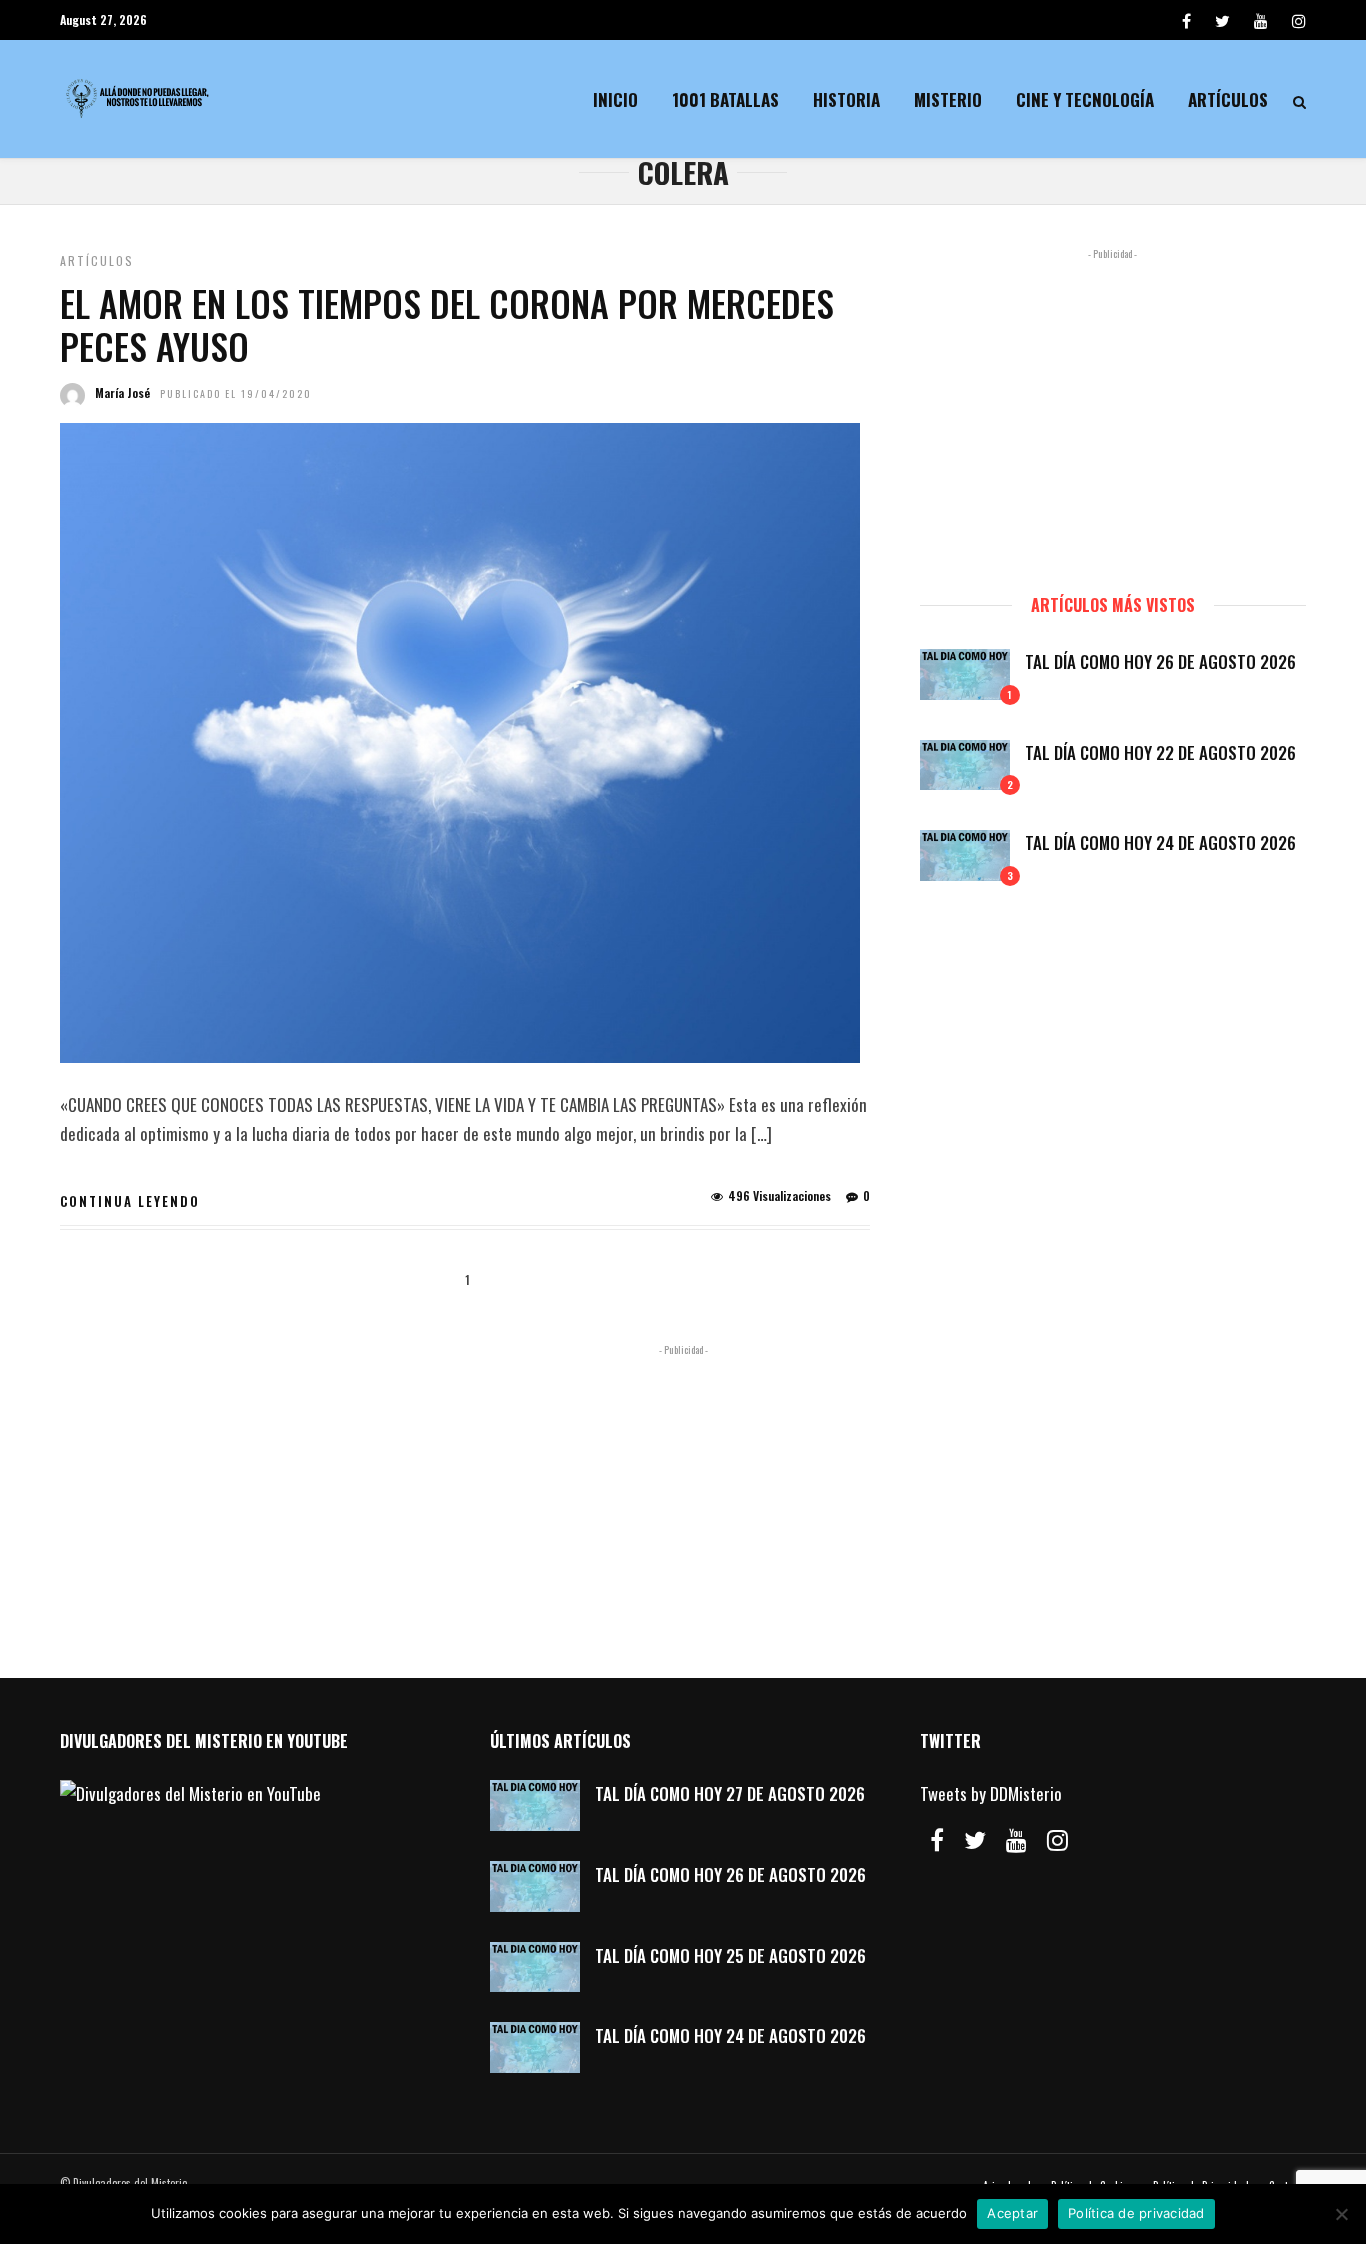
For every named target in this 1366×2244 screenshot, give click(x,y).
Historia (846, 99)
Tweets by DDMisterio (991, 1793)
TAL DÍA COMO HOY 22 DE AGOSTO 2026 (1160, 752)
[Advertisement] (1113, 412)
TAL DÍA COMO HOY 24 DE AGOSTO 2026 (1160, 842)
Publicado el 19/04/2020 (236, 393)
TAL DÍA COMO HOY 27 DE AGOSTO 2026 (730, 1793)
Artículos (1228, 99)
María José (122, 392)
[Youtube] (1261, 20)
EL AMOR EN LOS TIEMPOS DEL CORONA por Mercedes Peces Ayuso (447, 324)
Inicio (615, 99)
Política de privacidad (1136, 2213)
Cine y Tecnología (1085, 99)
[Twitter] (975, 1840)
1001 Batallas (725, 99)
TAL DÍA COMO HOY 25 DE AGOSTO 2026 (730, 1955)
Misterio (948, 99)
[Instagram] (1299, 20)
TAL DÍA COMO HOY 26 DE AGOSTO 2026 (1160, 661)
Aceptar (1012, 2213)
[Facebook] (937, 1840)
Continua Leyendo (130, 1201)
